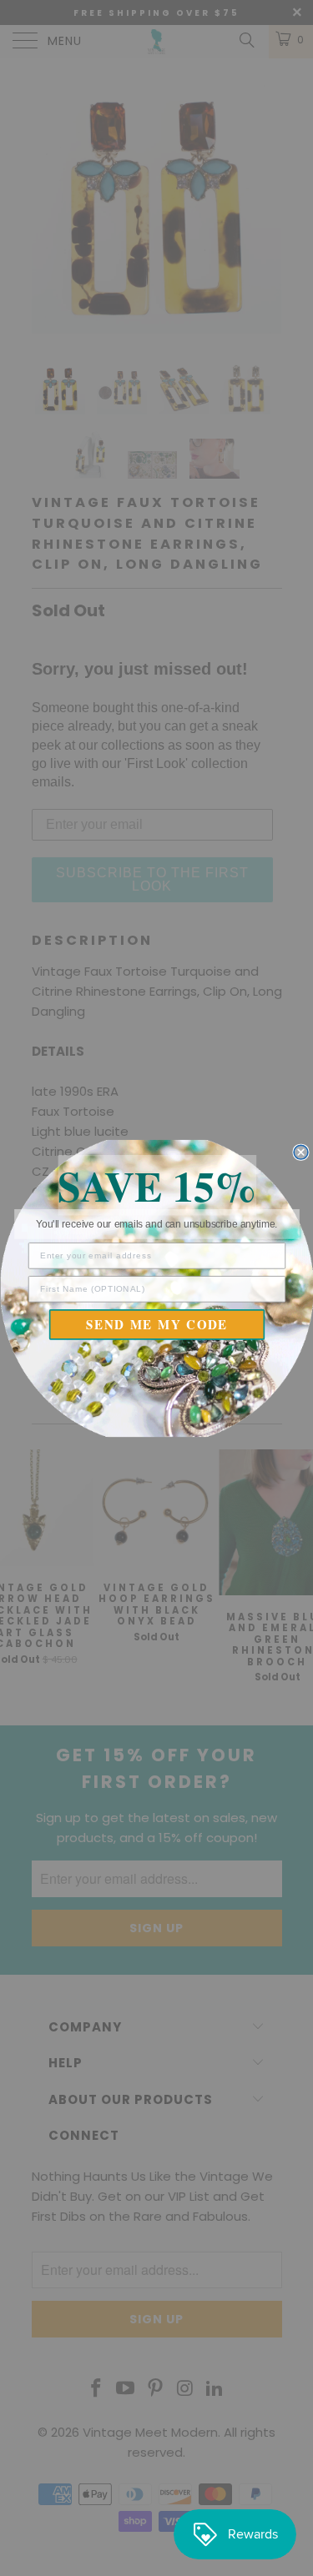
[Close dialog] (301, 1152)
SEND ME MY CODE (157, 1324)
